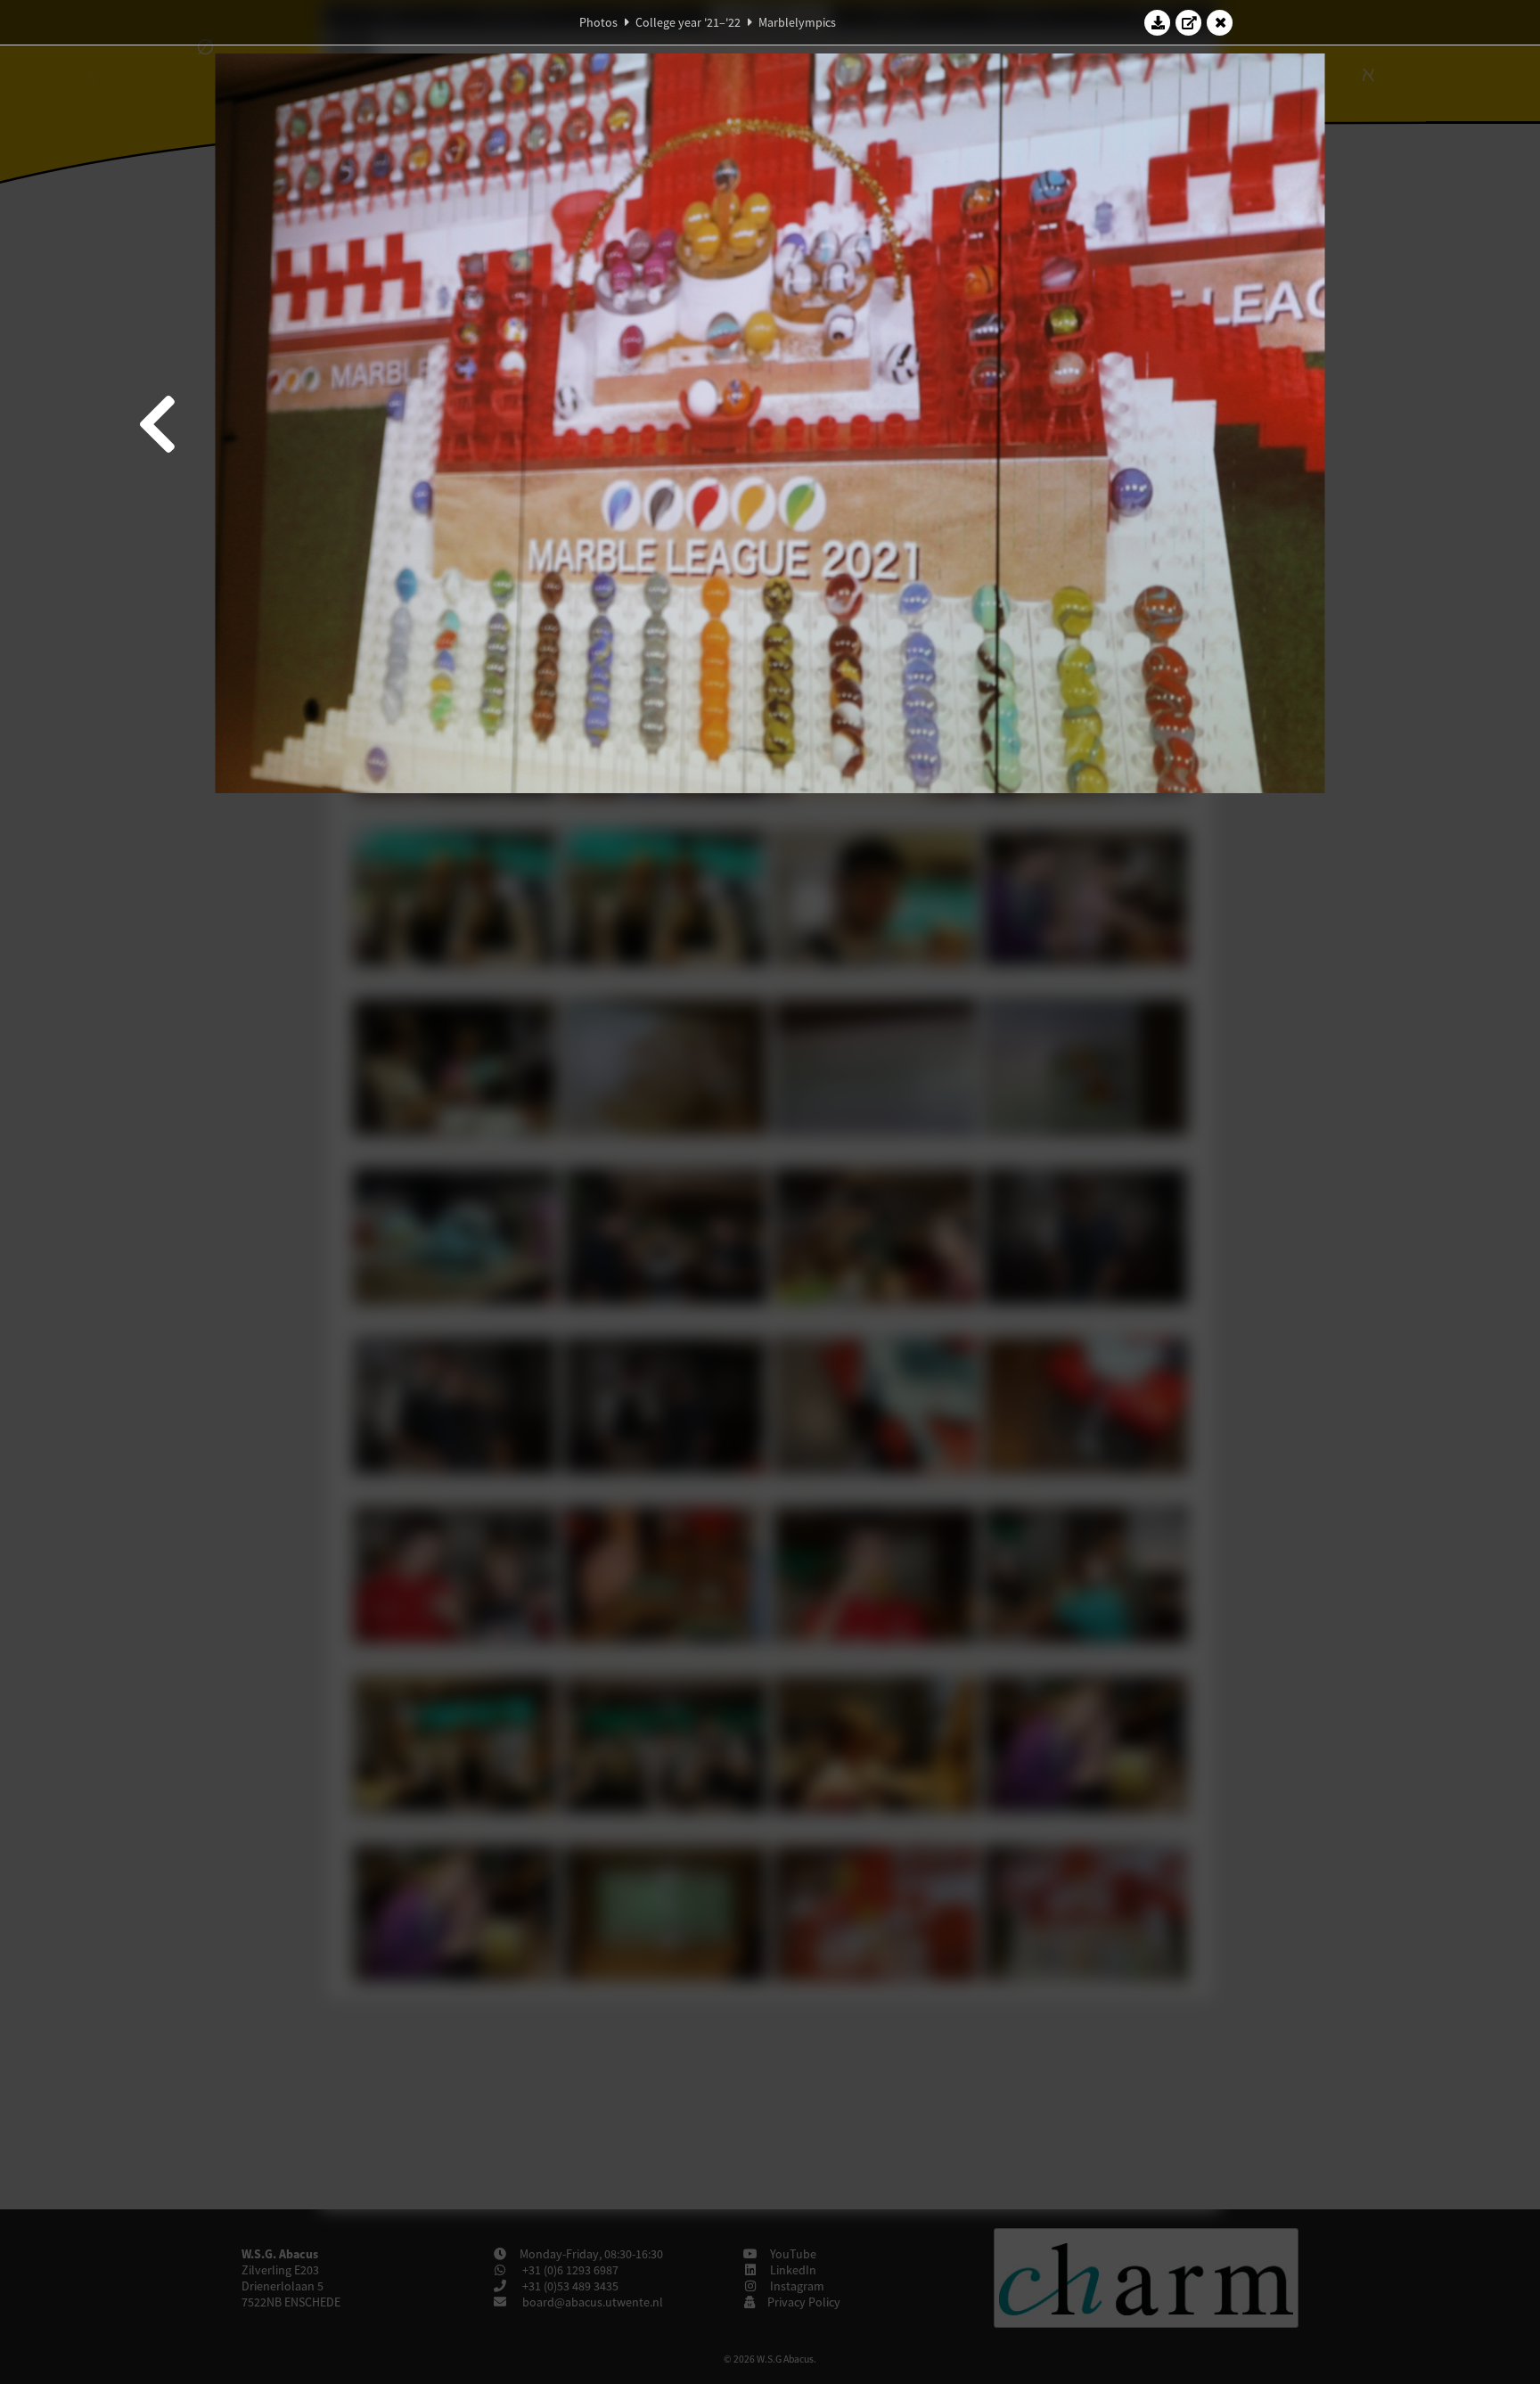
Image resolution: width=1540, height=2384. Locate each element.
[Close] (1220, 22)
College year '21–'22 (688, 22)
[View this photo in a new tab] (1189, 22)
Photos (598, 22)
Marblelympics (797, 22)
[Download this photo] (1158, 22)
